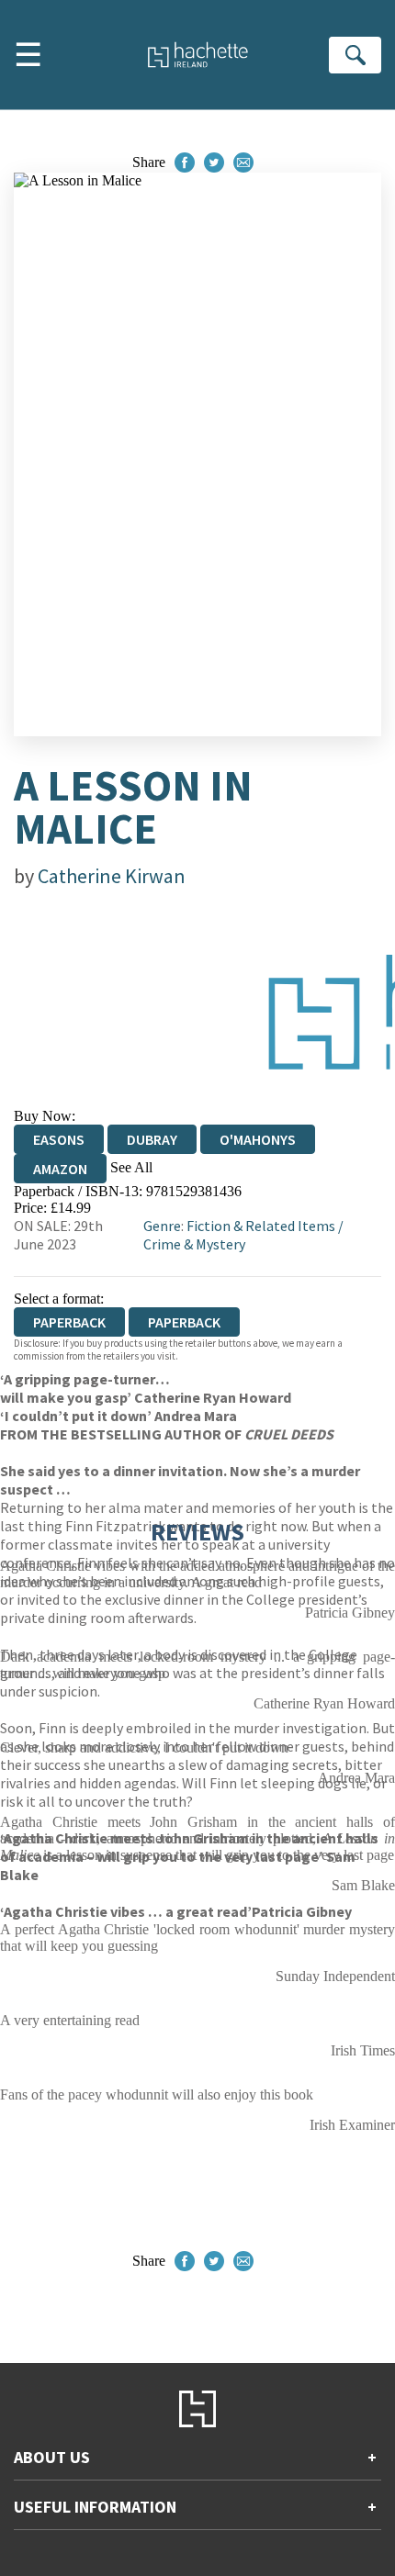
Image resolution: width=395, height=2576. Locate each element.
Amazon (60, 1169)
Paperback (184, 1322)
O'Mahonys (258, 1139)
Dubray (152, 1139)
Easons (59, 1139)
